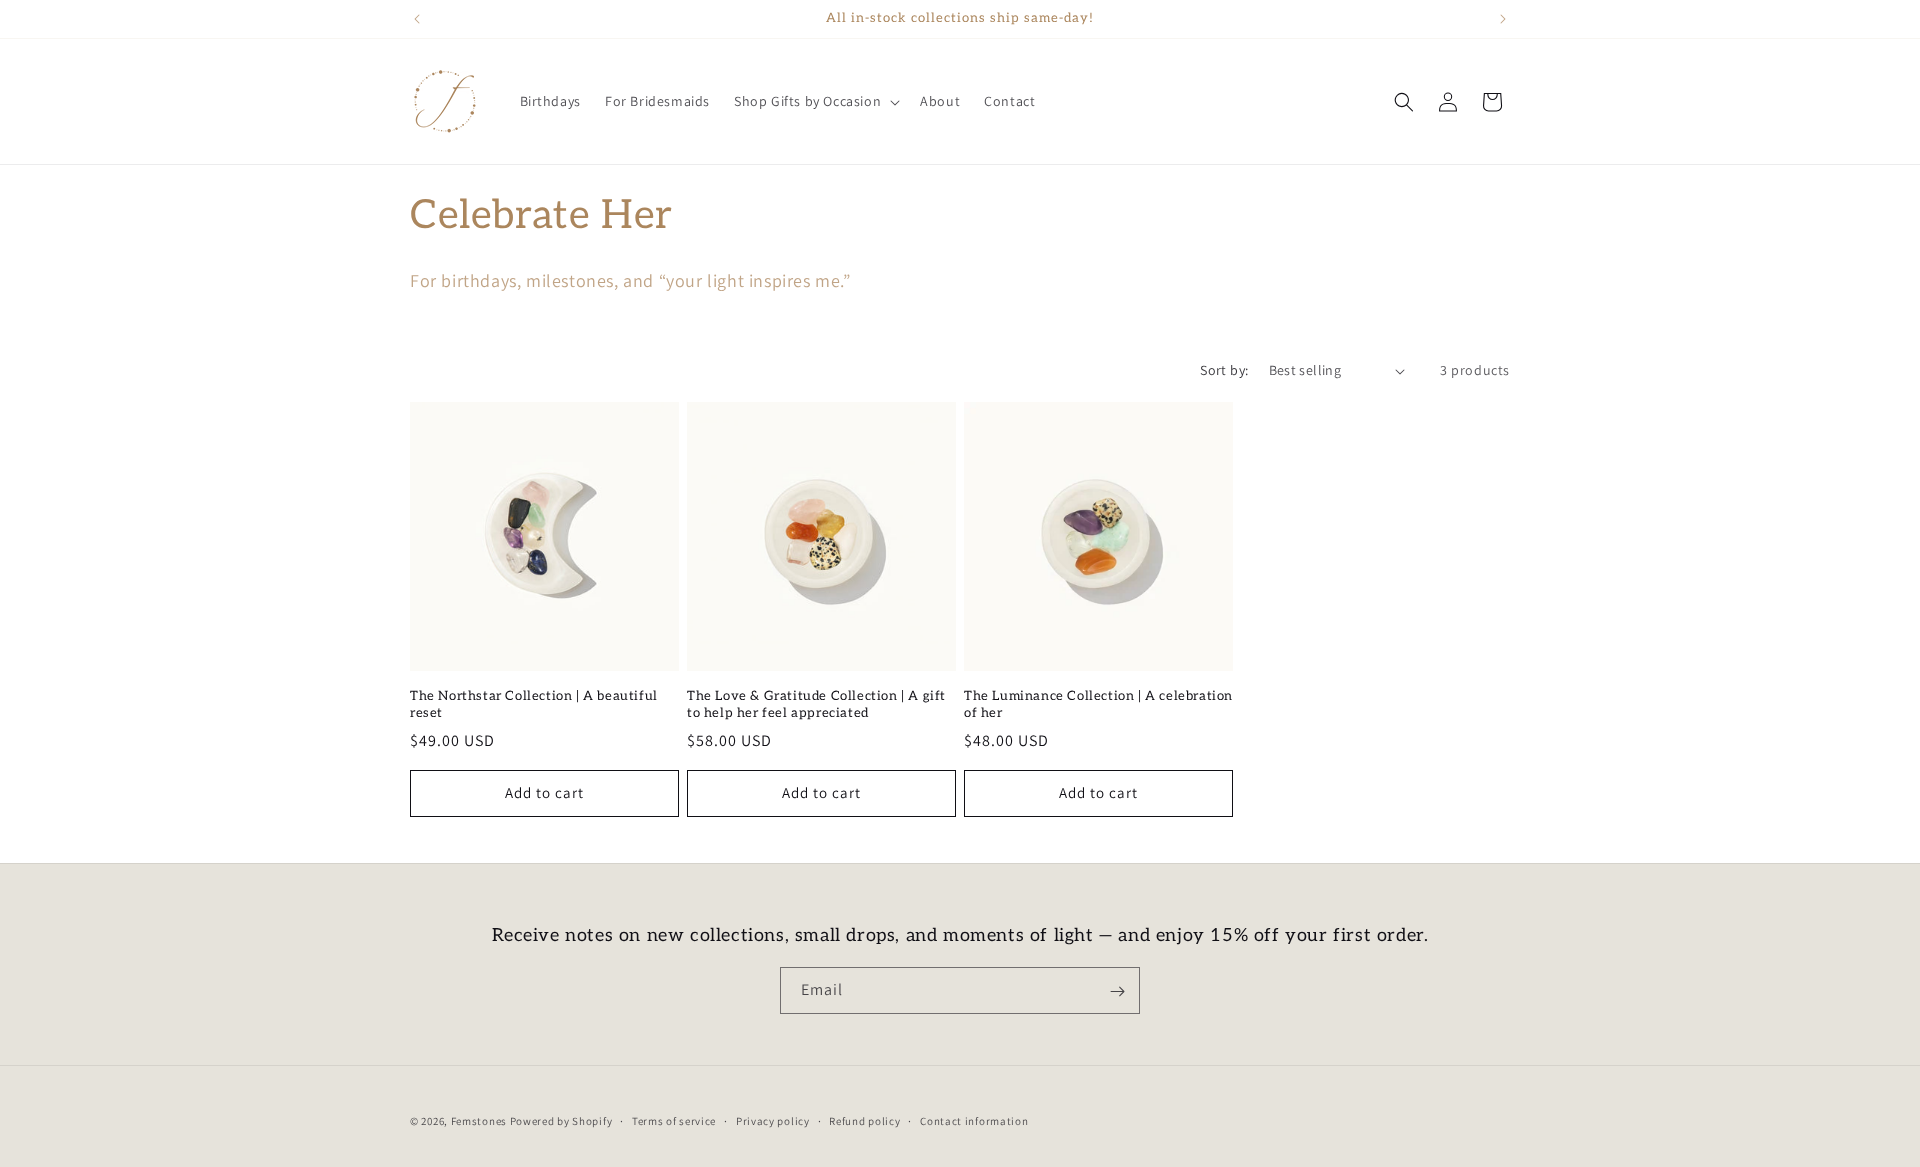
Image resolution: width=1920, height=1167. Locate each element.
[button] (815, 101)
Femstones (479, 1121)
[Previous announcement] (417, 19)
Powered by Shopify (561, 1121)
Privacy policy (773, 1120)
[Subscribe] (1117, 991)
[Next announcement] (1503, 19)
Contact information (974, 1120)
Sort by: (1224, 370)
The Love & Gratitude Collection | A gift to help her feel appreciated (816, 704)
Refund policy (864, 1120)
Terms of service (674, 1120)
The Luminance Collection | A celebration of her (1098, 704)
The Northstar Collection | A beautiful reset (534, 704)
